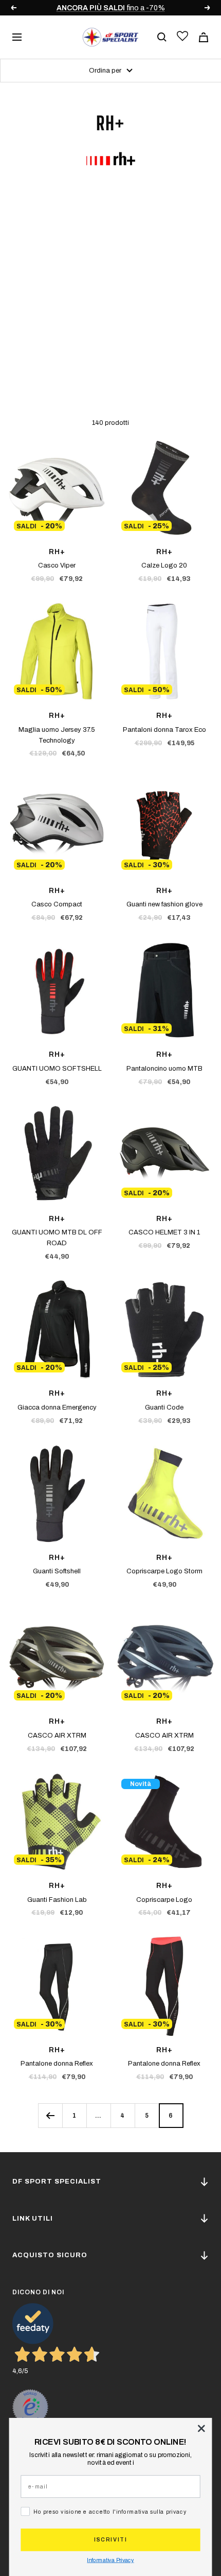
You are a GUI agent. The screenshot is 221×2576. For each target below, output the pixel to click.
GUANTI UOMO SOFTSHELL (57, 1069)
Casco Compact (57, 904)
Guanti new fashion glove (164, 904)
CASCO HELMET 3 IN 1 (164, 1232)
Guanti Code (164, 1407)
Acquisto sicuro (50, 2255)
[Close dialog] (201, 2428)
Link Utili (33, 2219)
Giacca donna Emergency (57, 1407)
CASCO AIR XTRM (57, 1736)
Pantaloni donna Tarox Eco (164, 730)
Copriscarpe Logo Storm (164, 1571)
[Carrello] (204, 37)
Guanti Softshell (57, 1571)
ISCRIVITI (110, 2540)
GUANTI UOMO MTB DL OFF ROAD (57, 1238)
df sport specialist (57, 2182)
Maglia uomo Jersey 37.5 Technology (57, 735)
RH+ (57, 552)
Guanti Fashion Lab (57, 1900)
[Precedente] (50, 2115)
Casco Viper (57, 565)
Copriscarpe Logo (164, 1900)
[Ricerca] (162, 37)
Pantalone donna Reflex (57, 2064)
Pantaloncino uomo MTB (164, 1069)
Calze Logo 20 (164, 565)
